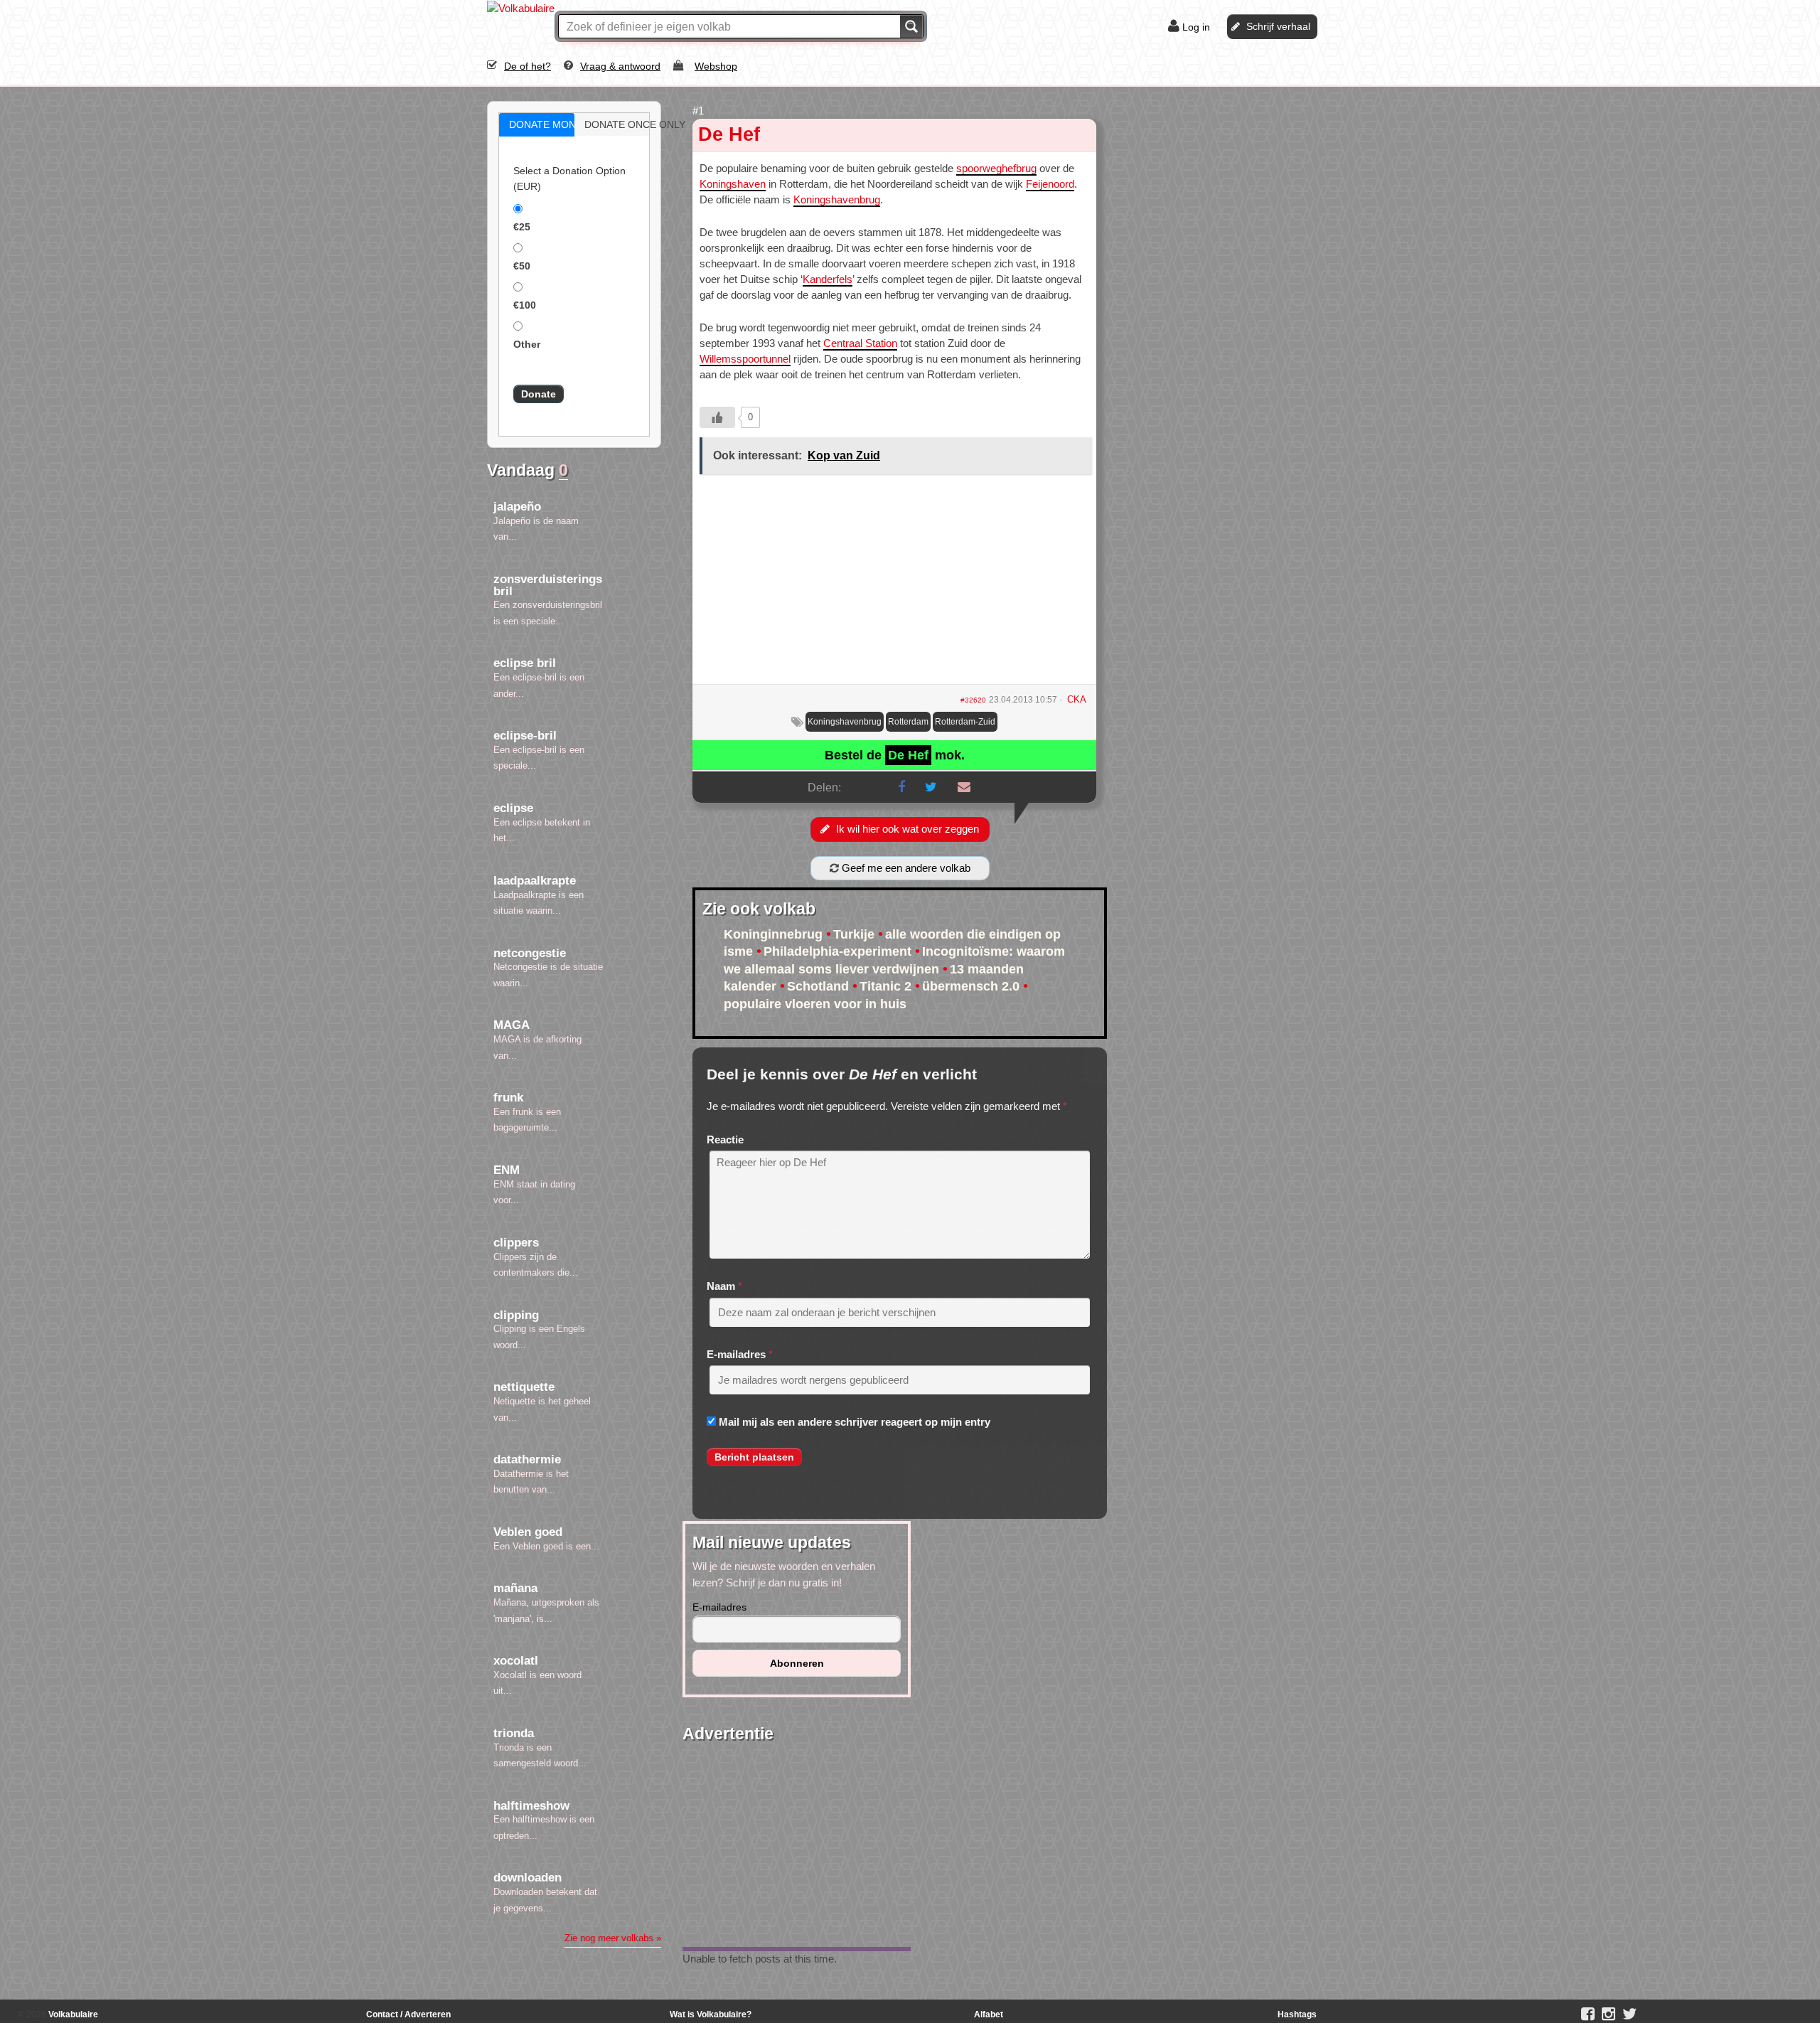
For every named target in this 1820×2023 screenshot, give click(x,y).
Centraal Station (860, 343)
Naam (721, 1286)
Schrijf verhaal (1278, 26)
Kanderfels (828, 279)
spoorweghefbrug (996, 168)
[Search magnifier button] (911, 26)
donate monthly (552, 124)
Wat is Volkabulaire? (711, 2014)
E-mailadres (736, 1354)
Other (527, 344)
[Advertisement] (894, 585)
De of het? (528, 66)
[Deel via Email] (964, 787)
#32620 (973, 700)
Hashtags (1297, 2014)
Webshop (716, 66)
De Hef (729, 134)
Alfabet (989, 2014)
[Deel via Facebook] (901, 787)
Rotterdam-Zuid (965, 722)
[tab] (537, 125)
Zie (613, 1938)
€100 (525, 305)
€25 (522, 227)
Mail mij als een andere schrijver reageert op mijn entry (855, 1422)
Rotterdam (908, 722)
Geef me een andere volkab (905, 868)
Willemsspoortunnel (745, 359)
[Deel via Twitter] (931, 787)
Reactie (725, 1139)
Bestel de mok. (895, 755)
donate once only (627, 124)
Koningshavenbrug (837, 199)
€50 (522, 266)
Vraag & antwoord (620, 66)
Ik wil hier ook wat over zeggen (908, 829)
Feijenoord (1050, 184)
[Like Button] (717, 417)
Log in (1196, 27)
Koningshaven (733, 184)
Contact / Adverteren (408, 2014)
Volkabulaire (72, 2014)
